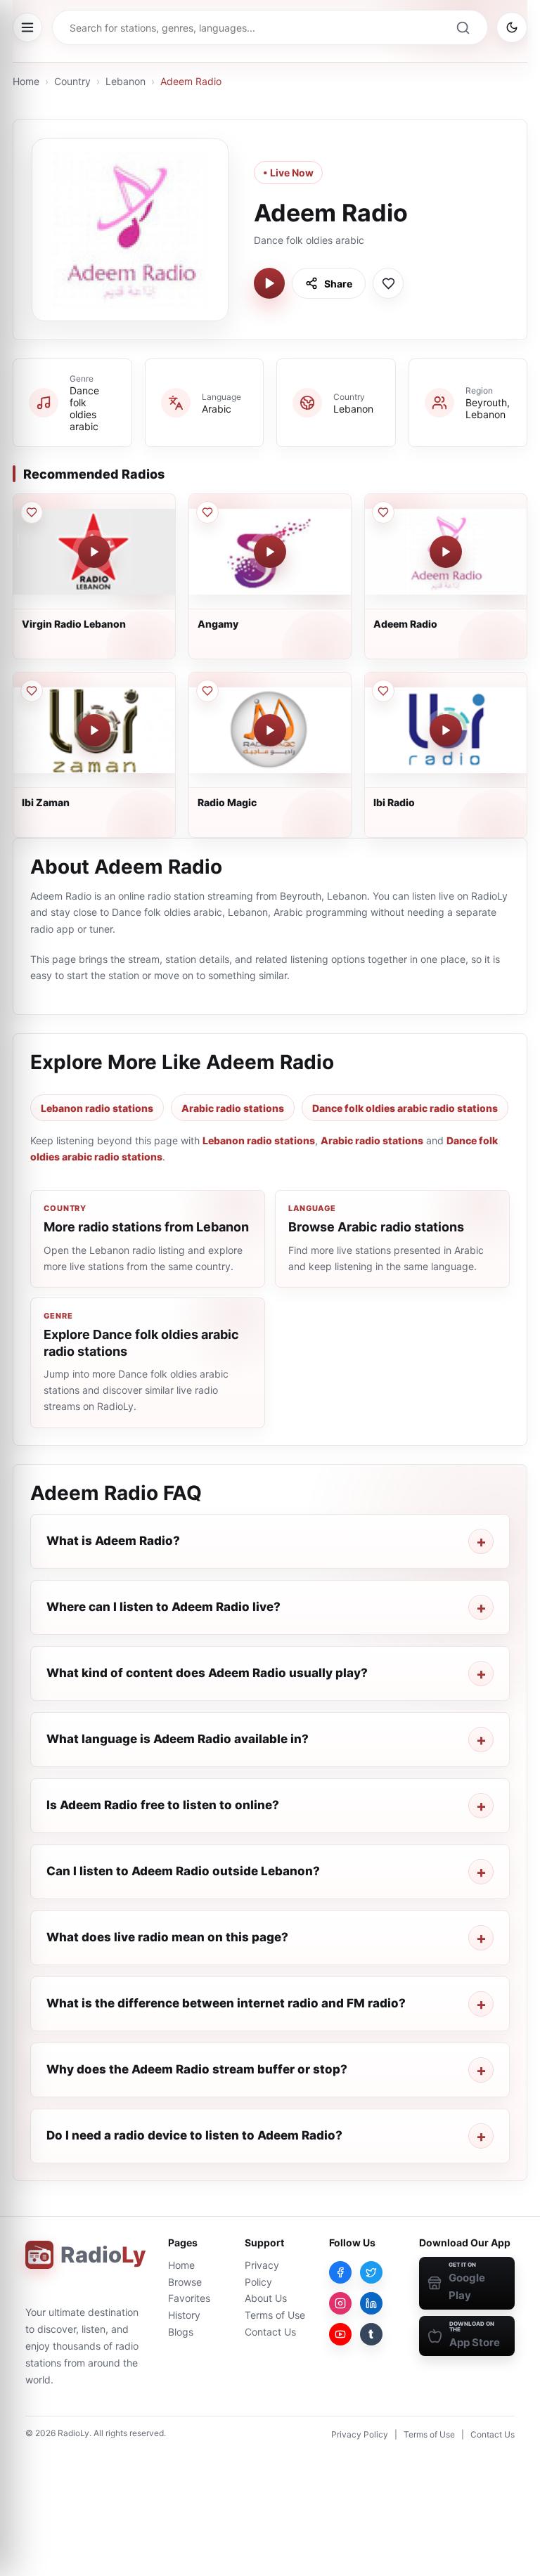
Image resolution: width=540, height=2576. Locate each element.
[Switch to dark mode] (512, 27)
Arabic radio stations (233, 1108)
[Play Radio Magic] (270, 730)
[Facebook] (340, 2272)
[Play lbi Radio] (446, 730)
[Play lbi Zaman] (94, 730)
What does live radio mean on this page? (167, 1937)
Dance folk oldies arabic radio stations (405, 1108)
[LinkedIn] (371, 2303)
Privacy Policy (360, 2434)
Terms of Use (275, 2315)
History (184, 2315)
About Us (266, 2298)
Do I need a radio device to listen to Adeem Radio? (194, 2135)
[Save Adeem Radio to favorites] (388, 283)
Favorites (189, 2298)
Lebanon (126, 81)
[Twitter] (371, 2272)
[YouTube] (340, 2334)
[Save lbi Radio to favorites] (383, 691)
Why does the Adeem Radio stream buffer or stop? (197, 2069)
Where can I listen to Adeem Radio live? (163, 1607)
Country (72, 81)
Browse (185, 2282)
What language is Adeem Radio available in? (178, 1739)
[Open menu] (27, 27)
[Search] (463, 27)
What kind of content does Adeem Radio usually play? (207, 1673)
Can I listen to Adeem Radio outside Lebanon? (183, 1871)
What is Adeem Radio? (113, 1541)
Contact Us (270, 2332)
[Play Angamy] (270, 552)
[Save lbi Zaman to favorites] (32, 691)
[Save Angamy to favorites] (207, 512)
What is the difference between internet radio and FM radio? (226, 2003)
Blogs (181, 2332)
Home (26, 81)
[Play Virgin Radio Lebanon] (94, 552)
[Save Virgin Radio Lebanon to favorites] (32, 512)
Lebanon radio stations (97, 1108)
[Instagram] (340, 2303)
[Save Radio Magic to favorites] (207, 691)
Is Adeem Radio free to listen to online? (163, 1805)
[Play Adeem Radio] (269, 283)
